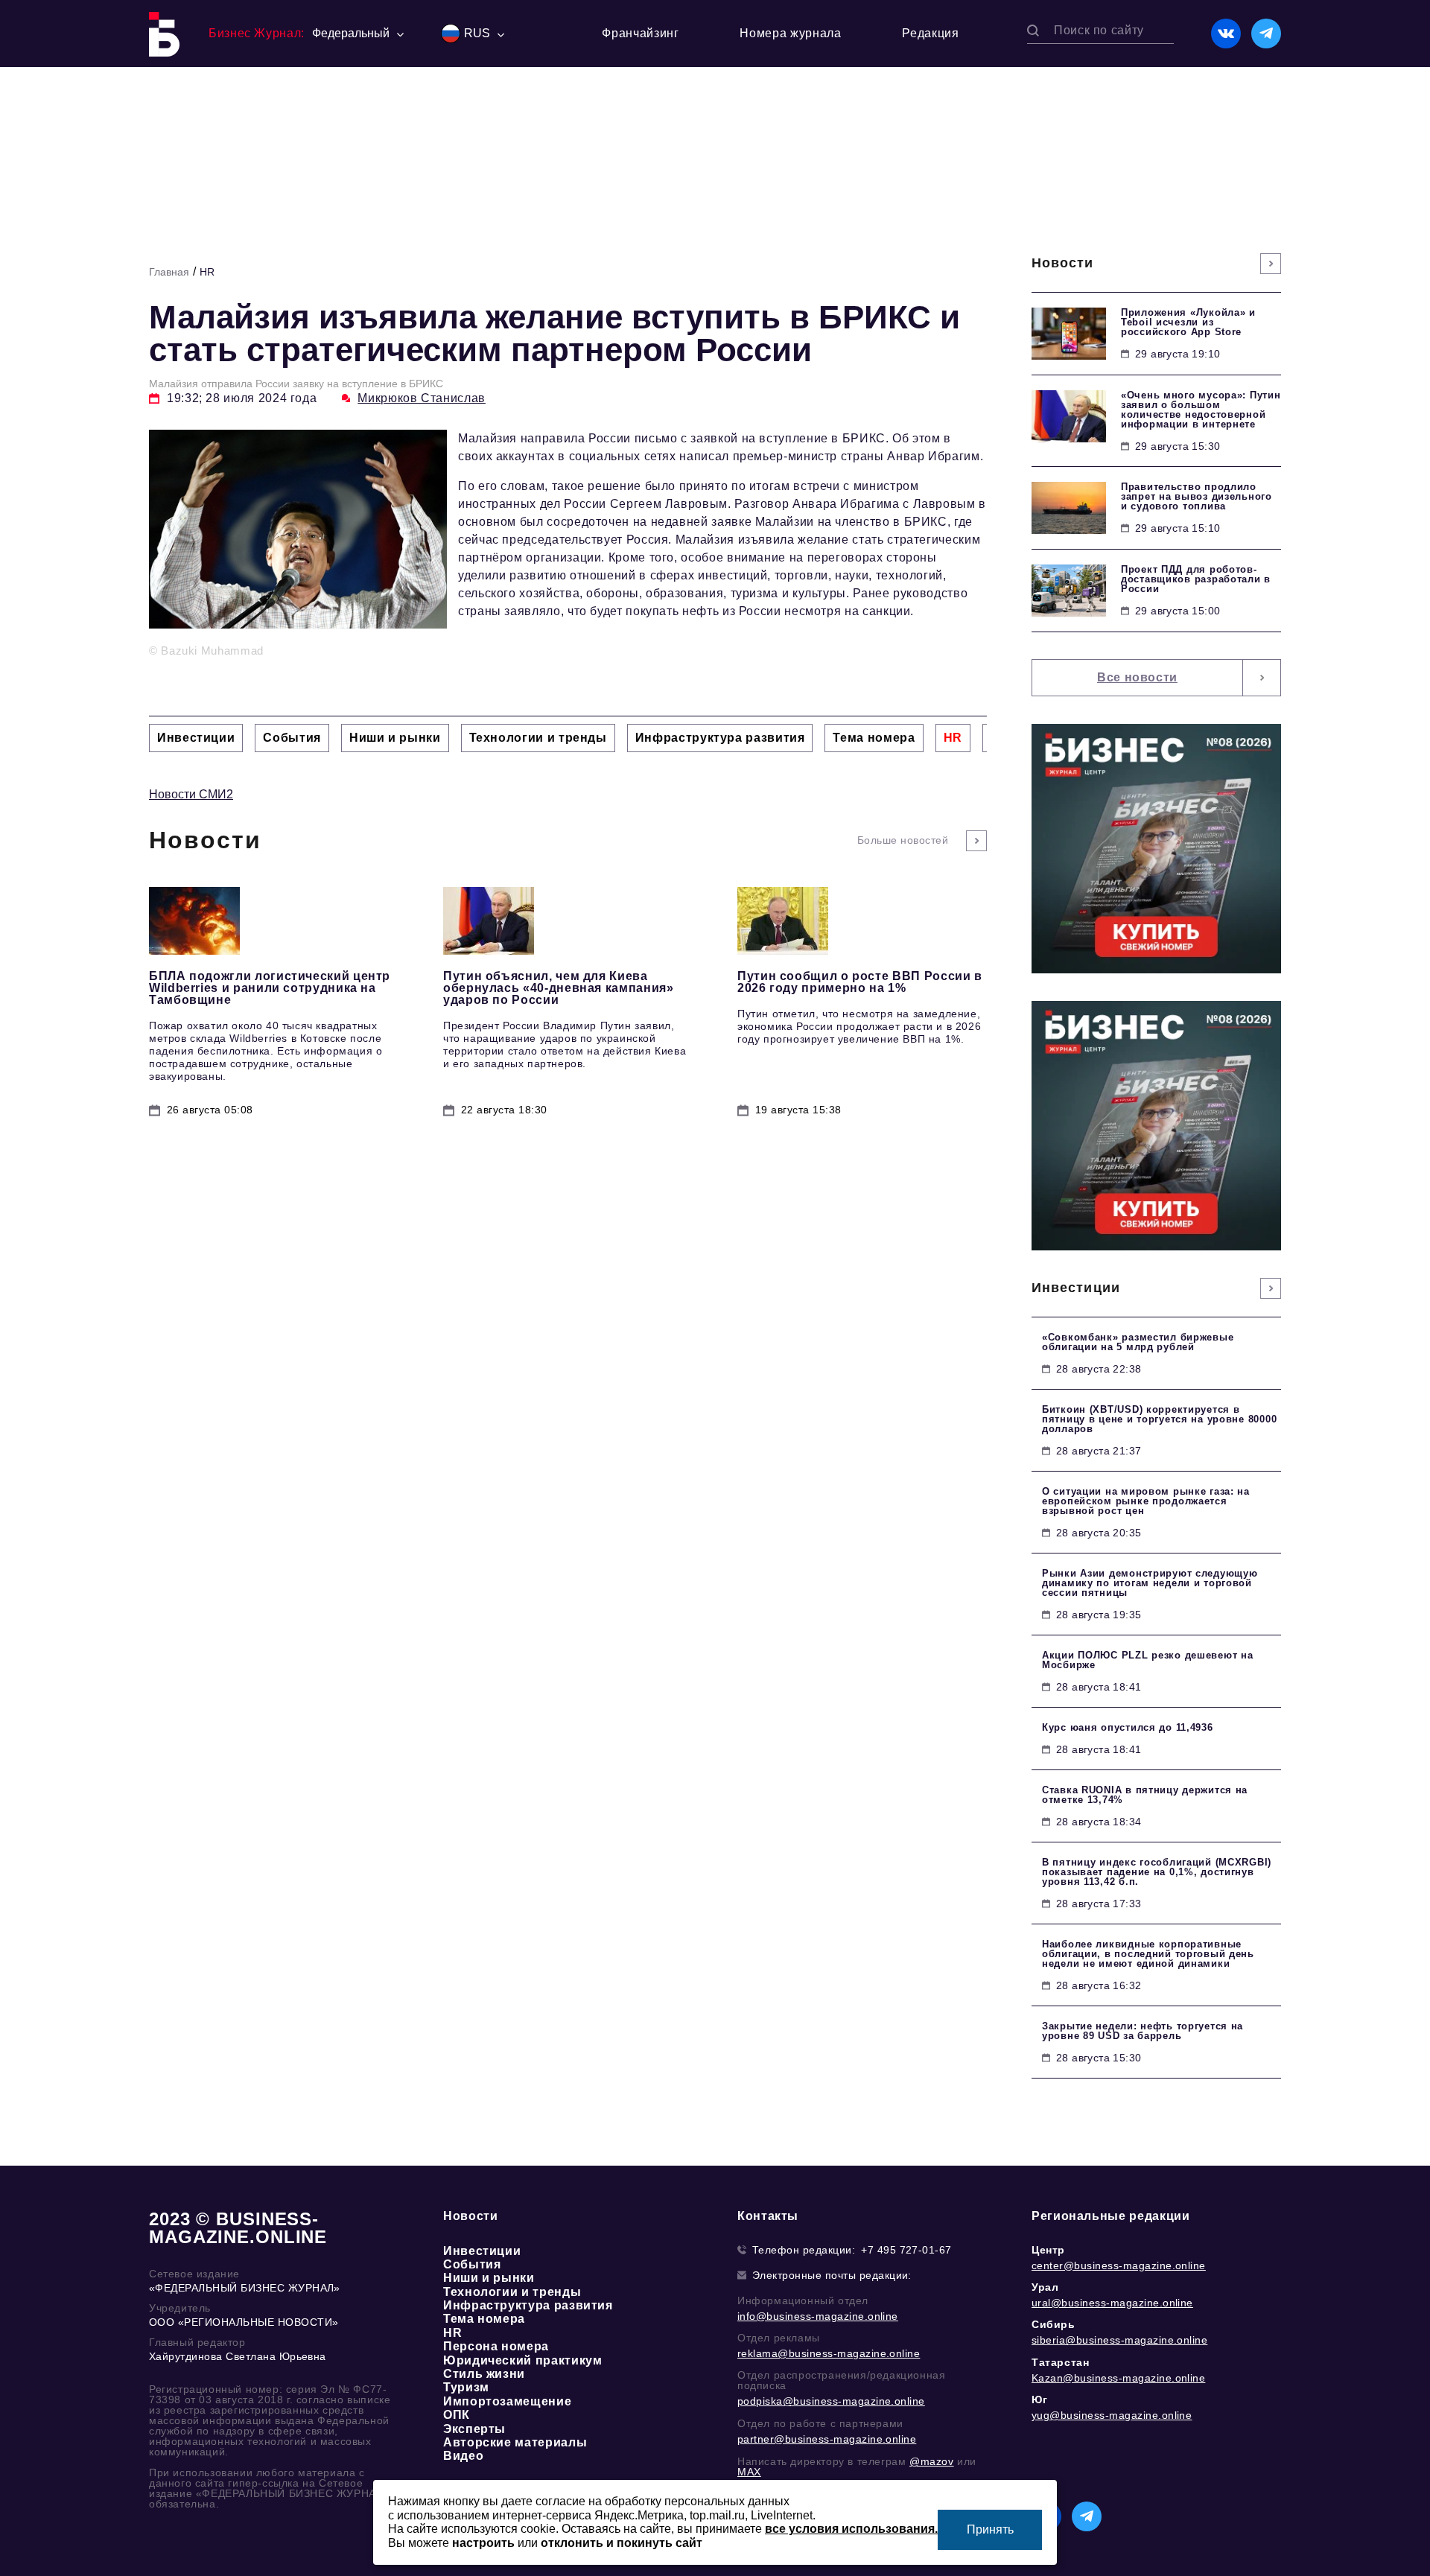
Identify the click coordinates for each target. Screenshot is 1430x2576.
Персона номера (496, 2346)
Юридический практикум (522, 2360)
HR (207, 272)
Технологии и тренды (512, 2292)
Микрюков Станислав (422, 398)
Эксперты (474, 2429)
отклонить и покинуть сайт (622, 2543)
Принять (990, 2529)
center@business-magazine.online (1119, 2265)
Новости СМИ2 (191, 794)
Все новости (1137, 677)
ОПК (457, 2415)
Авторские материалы (515, 2442)
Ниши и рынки (489, 2278)
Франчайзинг (640, 33)
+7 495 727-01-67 (906, 2250)
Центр (1048, 2250)
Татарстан (1060, 2362)
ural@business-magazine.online (1112, 2303)
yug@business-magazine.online (1112, 2415)
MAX (749, 2472)
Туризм (466, 2387)
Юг (1039, 2400)
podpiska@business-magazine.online (831, 2401)
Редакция (930, 33)
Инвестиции (482, 2251)
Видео (463, 2456)
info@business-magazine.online (818, 2316)
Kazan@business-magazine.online (1118, 2378)
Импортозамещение (507, 2401)
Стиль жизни (484, 2374)
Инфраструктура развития (528, 2305)
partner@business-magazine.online (827, 2439)
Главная (169, 272)
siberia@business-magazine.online (1119, 2340)
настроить (483, 2543)
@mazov (932, 2461)
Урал (1045, 2287)
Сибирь (1054, 2324)
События (472, 2264)
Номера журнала (790, 33)
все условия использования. (851, 2529)
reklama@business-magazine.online (829, 2353)
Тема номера (484, 2319)
